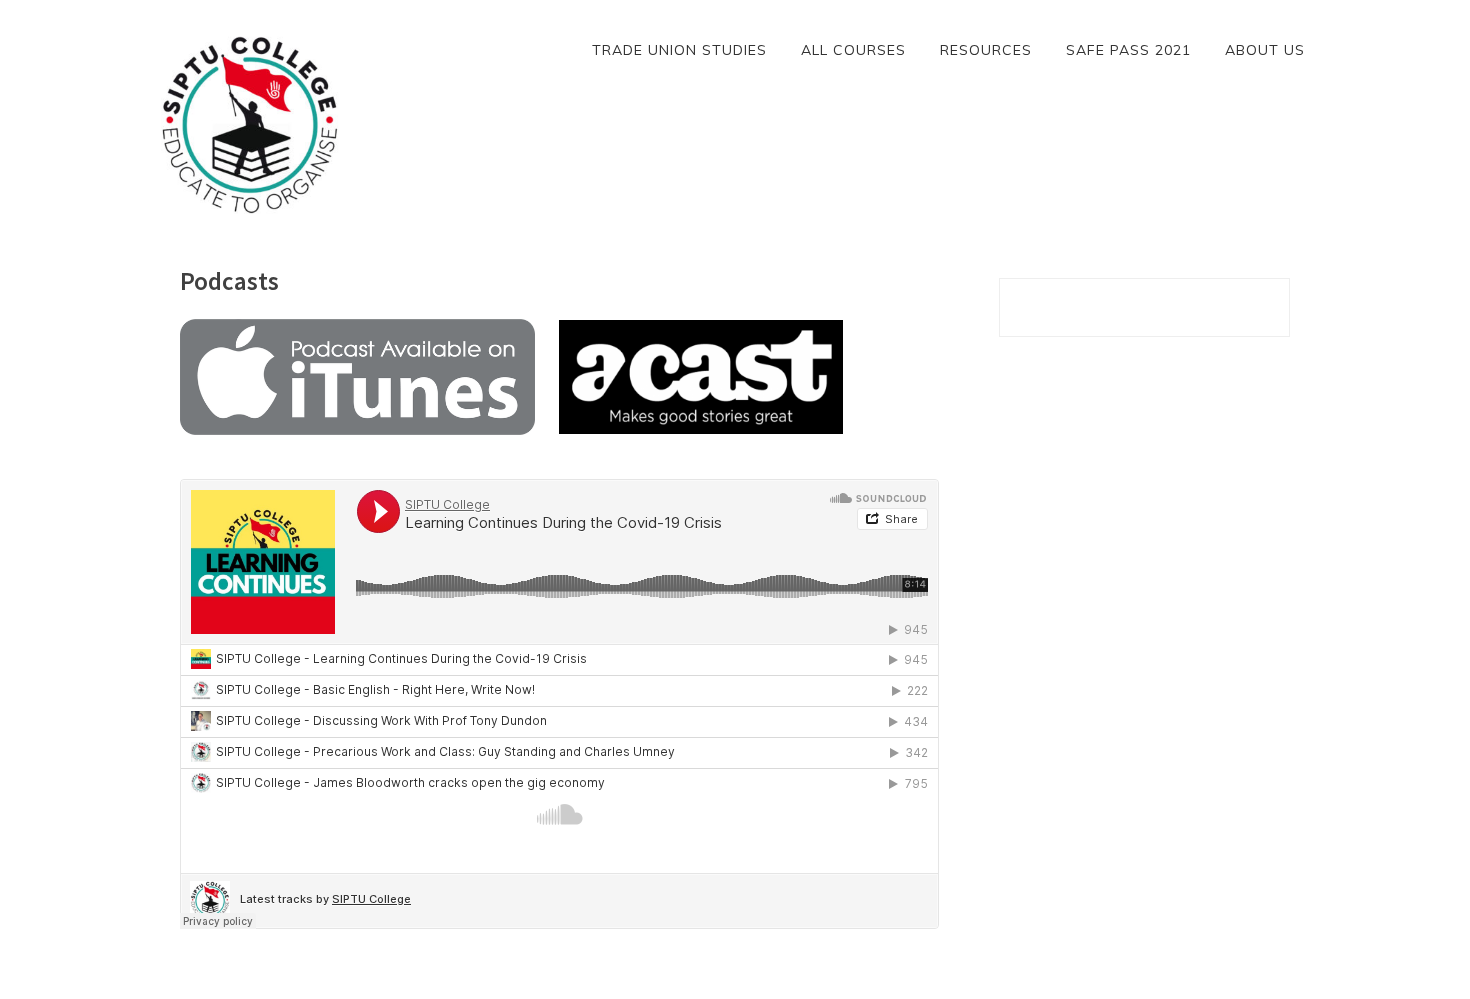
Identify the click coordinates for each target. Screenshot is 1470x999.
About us (1265, 50)
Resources (986, 50)
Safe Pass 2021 (1128, 50)
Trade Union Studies (679, 50)
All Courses (853, 50)
